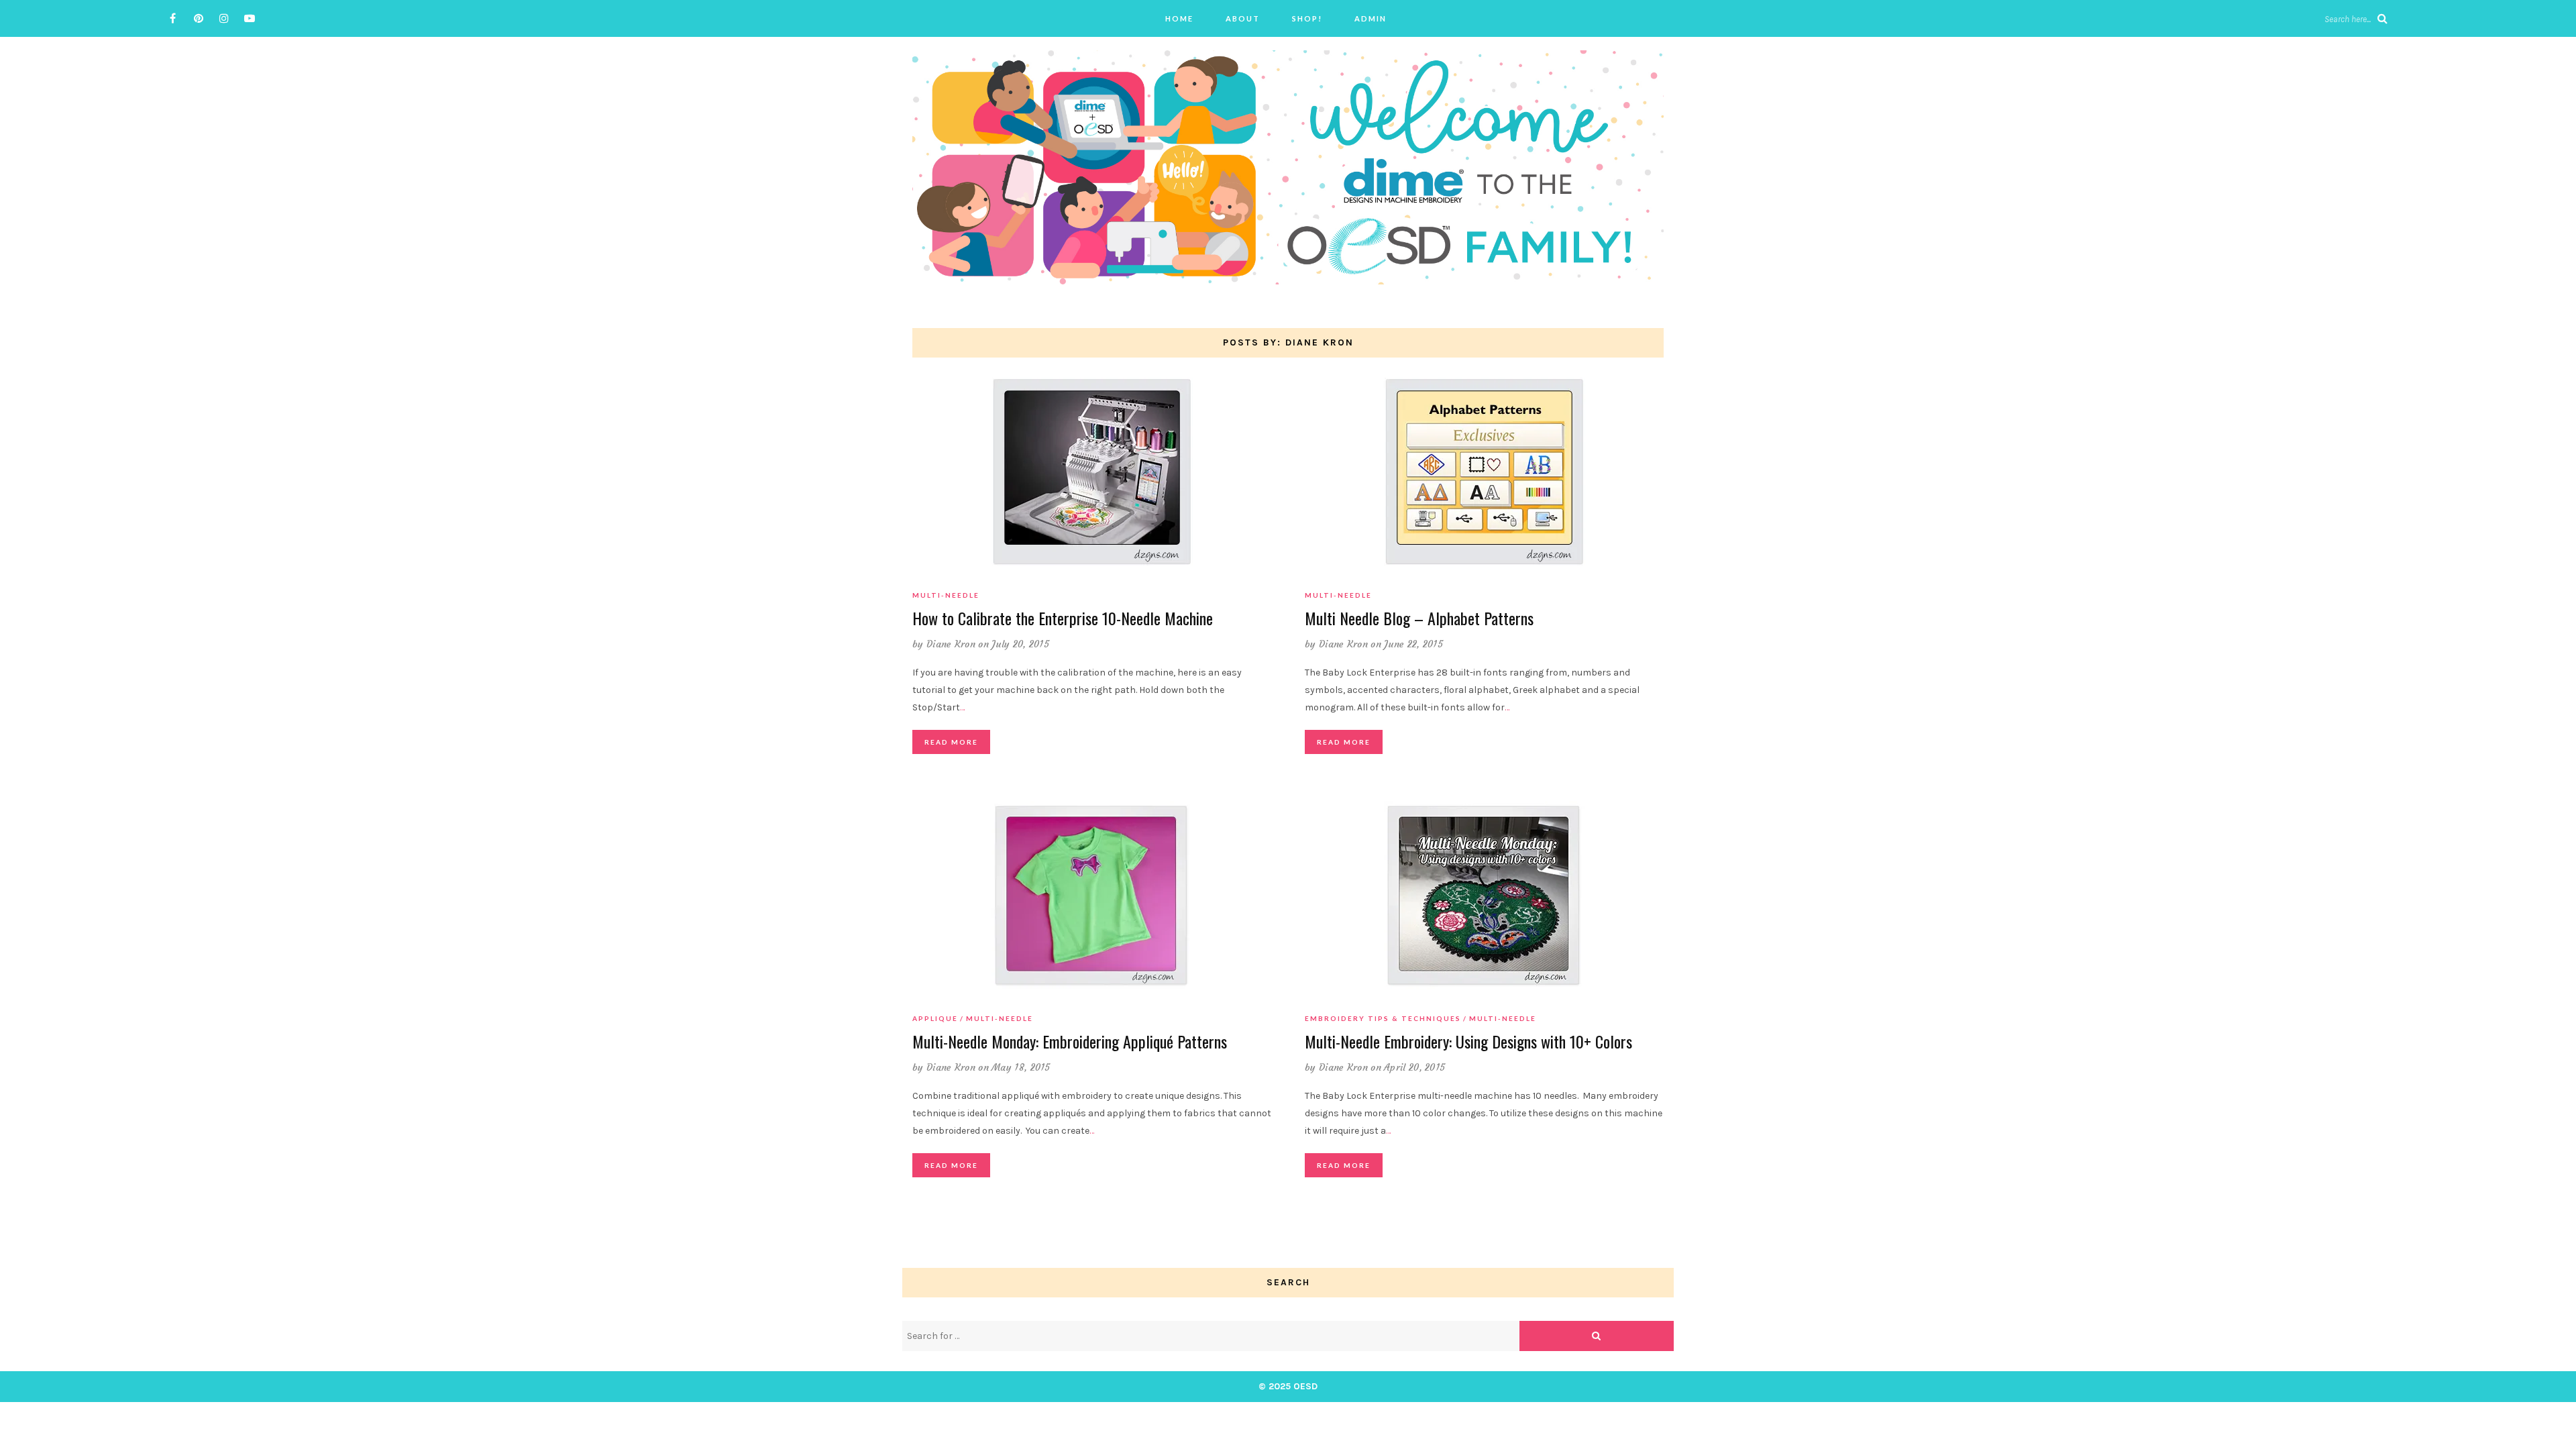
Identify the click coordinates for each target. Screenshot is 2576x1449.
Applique (935, 1018)
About (1243, 18)
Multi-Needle (946, 595)
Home (1179, 18)
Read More (951, 742)
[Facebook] (173, 18)
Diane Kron (951, 644)
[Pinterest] (198, 18)
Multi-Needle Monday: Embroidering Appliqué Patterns (1070, 1041)
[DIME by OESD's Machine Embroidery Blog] (1288, 167)
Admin (1371, 18)
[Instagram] (224, 18)
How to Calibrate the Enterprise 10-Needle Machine (1063, 618)
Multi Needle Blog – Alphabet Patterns (1419, 618)
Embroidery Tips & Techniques (1383, 1018)
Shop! (1307, 18)
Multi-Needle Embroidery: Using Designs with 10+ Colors (1468, 1041)
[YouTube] (249, 18)
